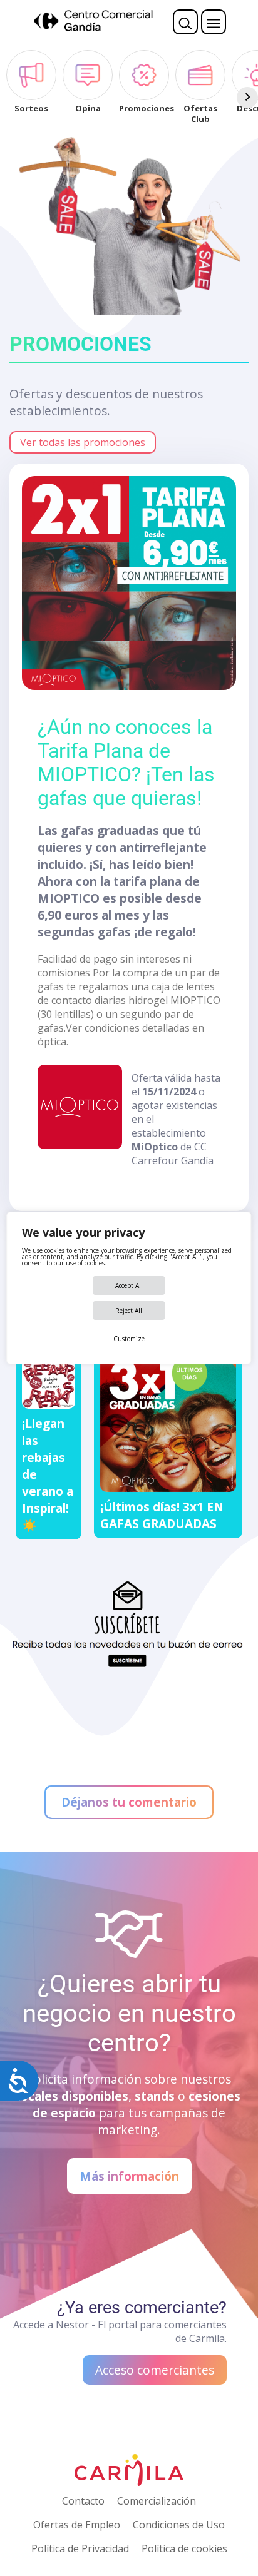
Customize (129, 1339)
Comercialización (157, 2501)
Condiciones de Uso (179, 2525)
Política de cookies (184, 2548)
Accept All (129, 1285)
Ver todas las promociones (83, 442)
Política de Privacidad (80, 2548)
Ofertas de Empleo (77, 2525)
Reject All (129, 1311)
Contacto (83, 2501)
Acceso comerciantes (155, 2370)
